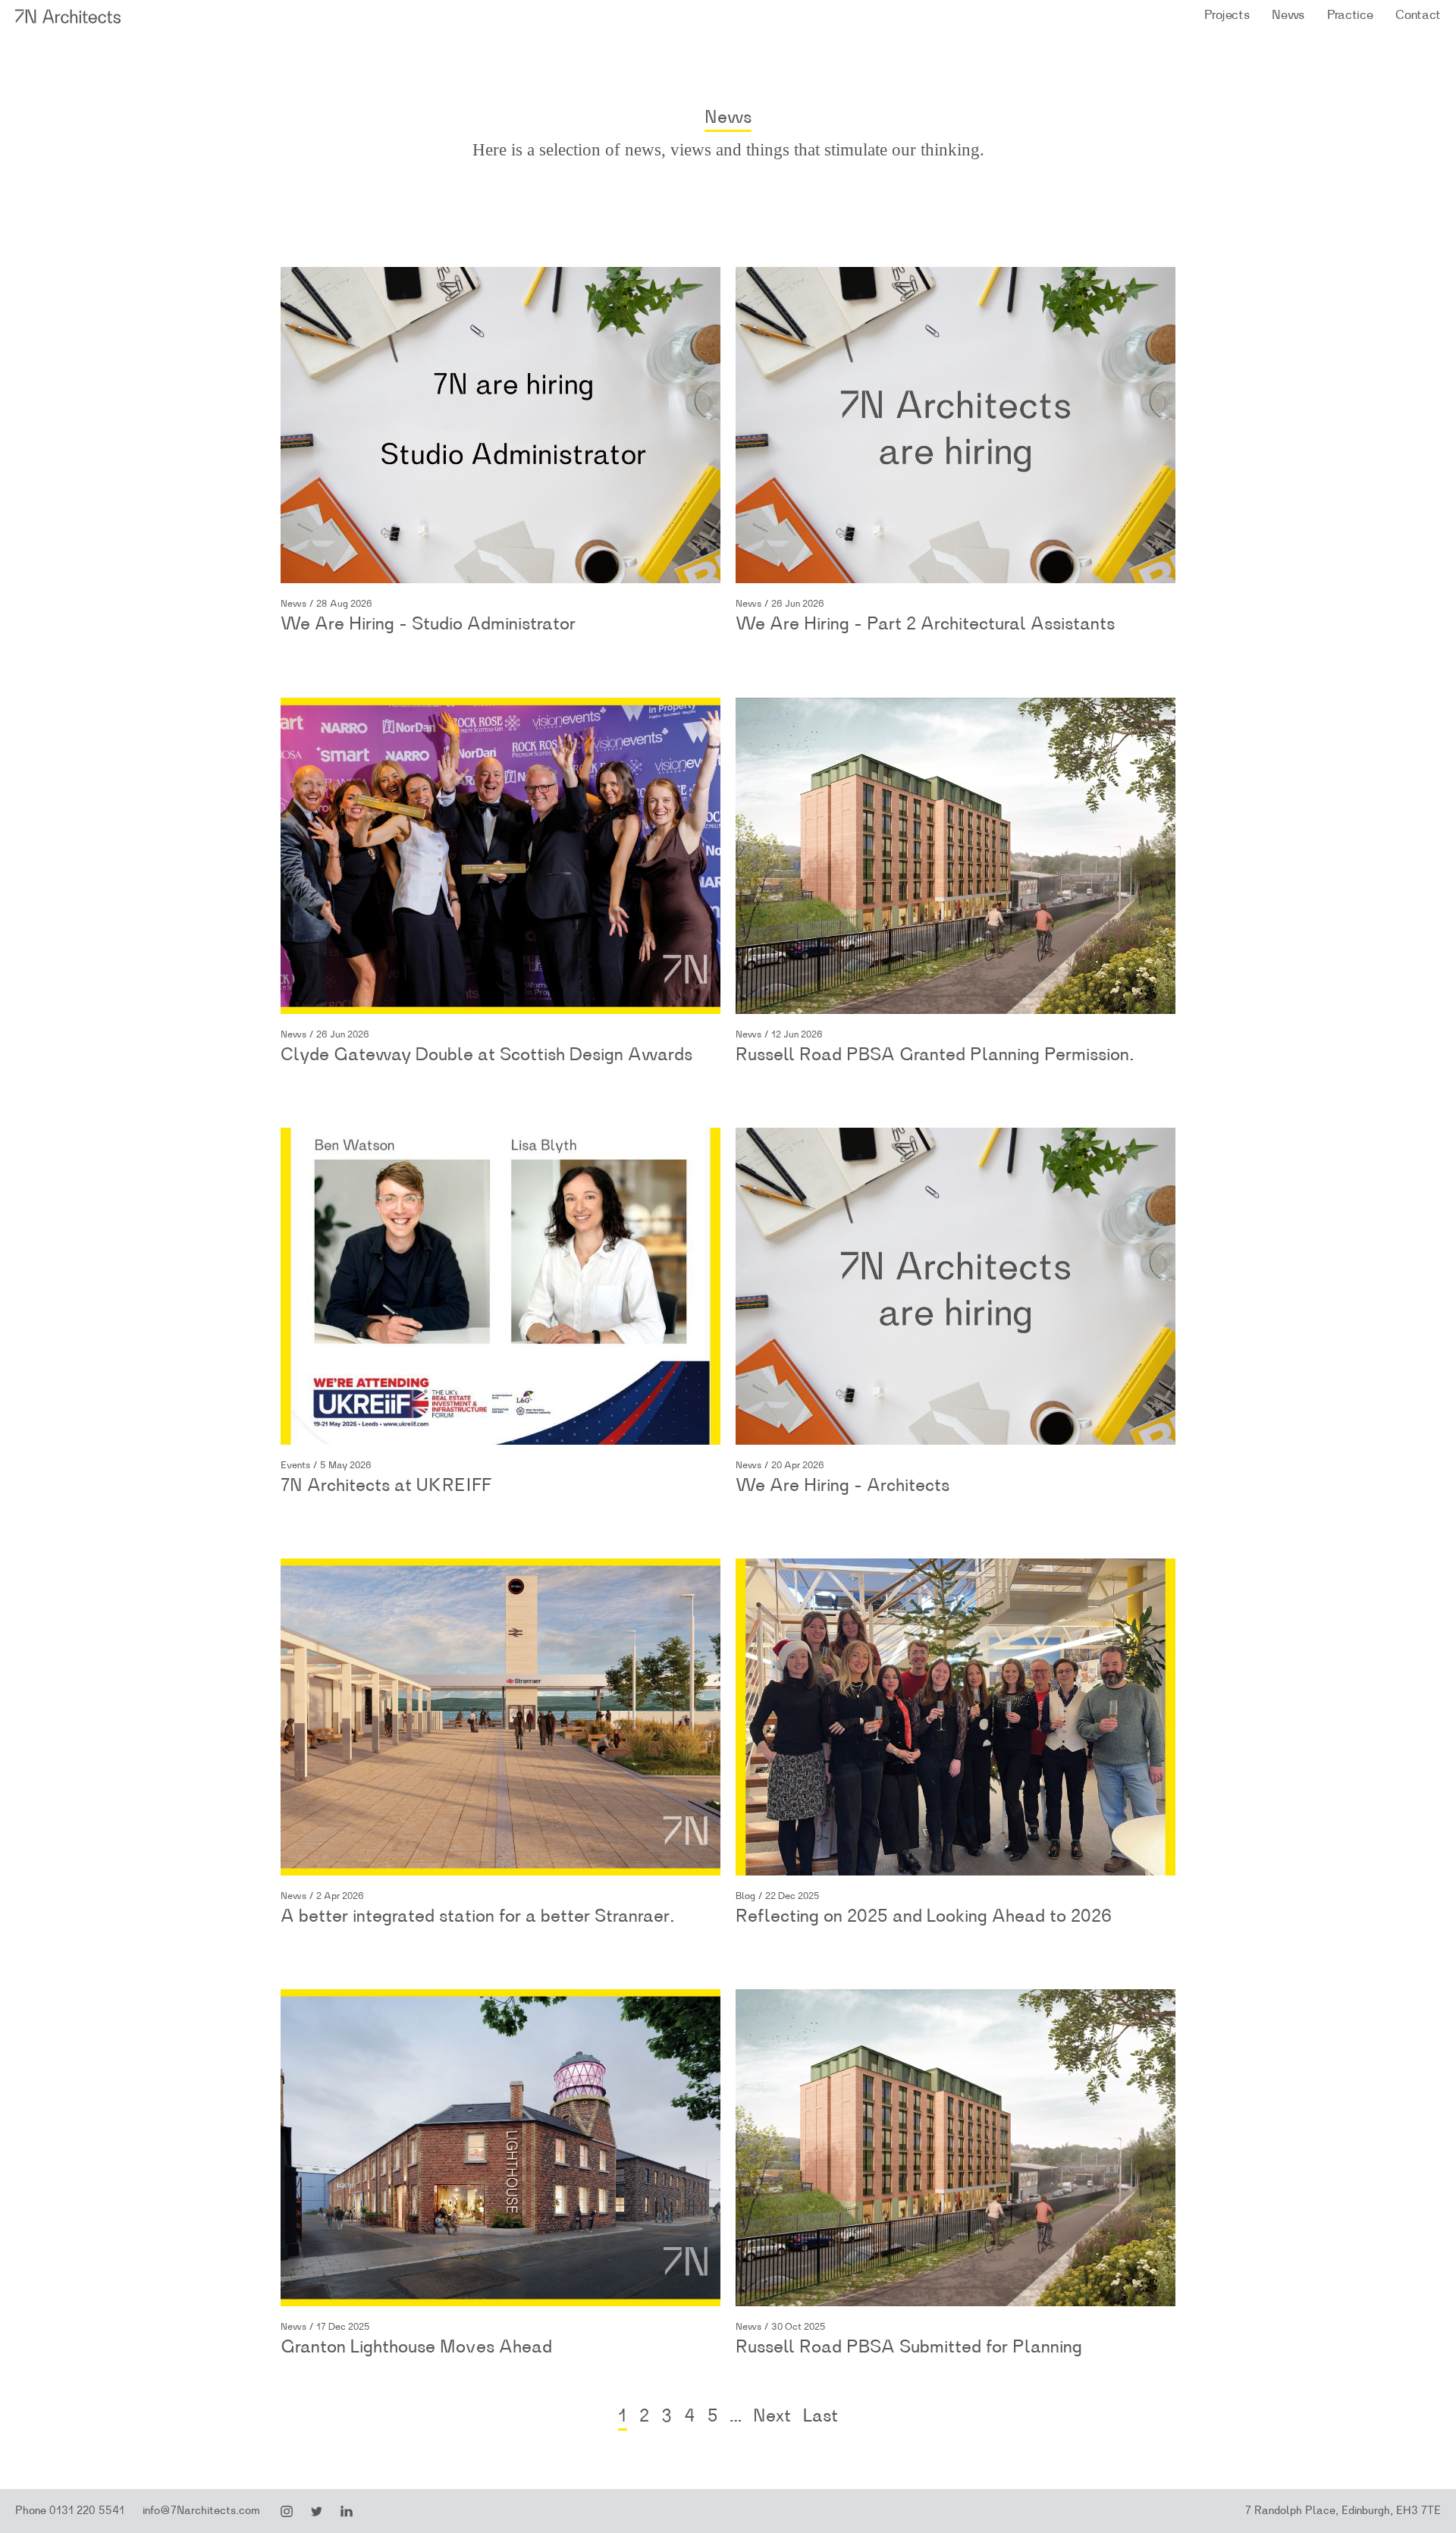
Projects (1227, 15)
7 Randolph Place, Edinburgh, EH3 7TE (1343, 2511)
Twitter (317, 2512)
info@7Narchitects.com (201, 2511)
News (1288, 15)
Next (772, 2416)
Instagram (287, 2512)
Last (821, 2416)
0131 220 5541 (87, 2511)
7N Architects (69, 16)
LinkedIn (347, 2512)
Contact (1418, 15)
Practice (1350, 15)
